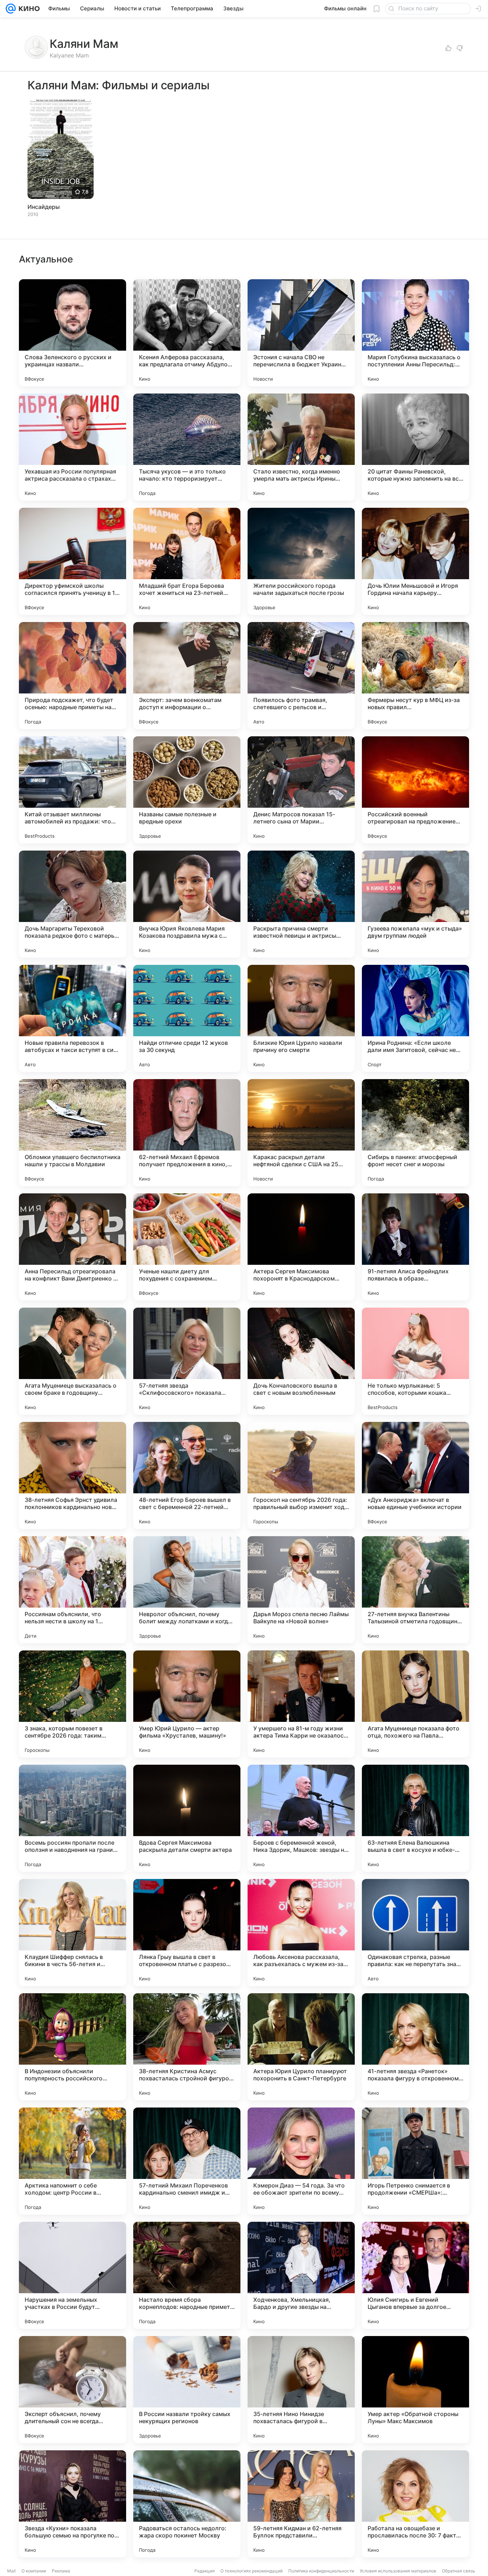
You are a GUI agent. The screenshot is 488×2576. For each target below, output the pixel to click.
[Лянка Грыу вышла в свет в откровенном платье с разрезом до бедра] (187, 1933)
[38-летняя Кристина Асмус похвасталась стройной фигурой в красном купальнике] (187, 2047)
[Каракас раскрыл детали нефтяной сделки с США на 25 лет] (301, 1133)
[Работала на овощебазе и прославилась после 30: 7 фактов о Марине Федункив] (415, 2504)
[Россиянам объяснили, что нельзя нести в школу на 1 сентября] (73, 1590)
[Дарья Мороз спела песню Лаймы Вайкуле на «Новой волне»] (301, 1590)
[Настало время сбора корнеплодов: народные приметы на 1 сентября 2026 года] (187, 2275)
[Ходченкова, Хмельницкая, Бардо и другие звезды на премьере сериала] (301, 2275)
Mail (11, 2571)
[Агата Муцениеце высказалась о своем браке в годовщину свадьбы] (73, 1361)
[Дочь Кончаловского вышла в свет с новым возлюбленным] (301, 1361)
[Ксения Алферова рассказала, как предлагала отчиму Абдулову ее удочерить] (187, 333)
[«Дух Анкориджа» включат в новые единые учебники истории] (415, 1475)
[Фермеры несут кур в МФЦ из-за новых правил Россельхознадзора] (415, 676)
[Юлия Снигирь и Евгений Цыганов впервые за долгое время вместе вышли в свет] (415, 2275)
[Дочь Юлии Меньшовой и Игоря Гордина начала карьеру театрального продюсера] (415, 561)
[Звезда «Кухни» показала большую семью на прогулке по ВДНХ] (73, 2504)
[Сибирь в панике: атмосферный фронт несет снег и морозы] (415, 1133)
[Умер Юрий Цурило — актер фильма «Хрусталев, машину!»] (187, 1704)
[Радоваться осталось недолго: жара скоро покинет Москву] (187, 2504)
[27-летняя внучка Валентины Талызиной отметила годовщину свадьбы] (415, 1590)
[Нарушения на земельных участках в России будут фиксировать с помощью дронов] (73, 2275)
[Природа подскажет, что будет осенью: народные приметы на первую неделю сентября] (73, 676)
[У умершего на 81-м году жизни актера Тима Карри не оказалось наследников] (301, 1704)
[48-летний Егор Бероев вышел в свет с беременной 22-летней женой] (187, 1475)
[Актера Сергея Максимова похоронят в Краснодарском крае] (301, 1247)
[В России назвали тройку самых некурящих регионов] (187, 2390)
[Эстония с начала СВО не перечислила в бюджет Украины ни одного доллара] (301, 333)
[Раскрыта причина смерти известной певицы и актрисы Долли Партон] (301, 904)
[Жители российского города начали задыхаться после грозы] (301, 561)
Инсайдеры (44, 207)
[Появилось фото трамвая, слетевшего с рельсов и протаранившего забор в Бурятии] (301, 676)
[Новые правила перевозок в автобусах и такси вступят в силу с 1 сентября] (73, 1018)
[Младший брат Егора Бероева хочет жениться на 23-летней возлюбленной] (187, 561)
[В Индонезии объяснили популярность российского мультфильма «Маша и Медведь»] (73, 2047)
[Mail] (11, 9)
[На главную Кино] (28, 9)
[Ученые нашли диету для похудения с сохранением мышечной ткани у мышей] (187, 1247)
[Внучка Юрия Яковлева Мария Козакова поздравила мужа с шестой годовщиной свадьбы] (187, 904)
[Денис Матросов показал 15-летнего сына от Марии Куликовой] (301, 790)
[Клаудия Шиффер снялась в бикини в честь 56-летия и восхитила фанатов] (73, 1933)
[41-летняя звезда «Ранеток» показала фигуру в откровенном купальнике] (415, 2047)
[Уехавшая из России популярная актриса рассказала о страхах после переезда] (73, 447)
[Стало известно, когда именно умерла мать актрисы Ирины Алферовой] (301, 447)
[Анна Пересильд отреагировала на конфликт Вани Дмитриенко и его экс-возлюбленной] (73, 1247)
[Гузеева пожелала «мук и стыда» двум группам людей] (415, 904)
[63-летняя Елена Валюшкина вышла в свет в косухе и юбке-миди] (415, 1818)
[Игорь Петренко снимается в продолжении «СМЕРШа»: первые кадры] (415, 2161)
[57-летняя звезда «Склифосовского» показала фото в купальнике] (187, 1361)
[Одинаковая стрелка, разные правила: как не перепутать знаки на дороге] (415, 1933)
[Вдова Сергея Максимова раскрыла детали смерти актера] (187, 1818)
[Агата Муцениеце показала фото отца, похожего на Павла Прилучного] (415, 1704)
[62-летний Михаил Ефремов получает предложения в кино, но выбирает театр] (187, 1133)
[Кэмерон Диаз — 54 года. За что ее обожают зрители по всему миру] (301, 2161)
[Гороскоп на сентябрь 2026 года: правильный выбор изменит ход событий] (301, 1475)
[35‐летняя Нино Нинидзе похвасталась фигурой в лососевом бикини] (301, 2390)
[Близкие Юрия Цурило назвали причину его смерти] (301, 1018)
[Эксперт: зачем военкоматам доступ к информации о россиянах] (187, 676)
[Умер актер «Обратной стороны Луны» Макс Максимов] (415, 2390)
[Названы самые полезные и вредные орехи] (187, 790)
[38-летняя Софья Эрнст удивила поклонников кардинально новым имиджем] (73, 1475)
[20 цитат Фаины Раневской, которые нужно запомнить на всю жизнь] (415, 447)
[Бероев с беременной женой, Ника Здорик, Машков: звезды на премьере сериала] (301, 1818)
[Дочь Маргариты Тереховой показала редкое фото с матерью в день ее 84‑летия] (73, 904)
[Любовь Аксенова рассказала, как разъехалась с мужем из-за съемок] (301, 1933)
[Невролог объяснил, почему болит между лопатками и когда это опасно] (187, 1590)
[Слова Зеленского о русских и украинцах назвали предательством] (73, 333)
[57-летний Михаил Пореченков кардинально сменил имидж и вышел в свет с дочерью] (187, 2161)
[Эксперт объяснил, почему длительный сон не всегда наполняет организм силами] (73, 2390)
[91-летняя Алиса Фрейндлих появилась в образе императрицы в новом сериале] (415, 1247)
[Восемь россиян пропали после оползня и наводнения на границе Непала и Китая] (73, 1818)
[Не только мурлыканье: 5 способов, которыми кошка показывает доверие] (415, 1361)
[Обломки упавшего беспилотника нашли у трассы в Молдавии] (73, 1133)
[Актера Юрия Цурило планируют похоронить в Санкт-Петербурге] (301, 2047)
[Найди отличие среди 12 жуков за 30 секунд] (187, 1018)
